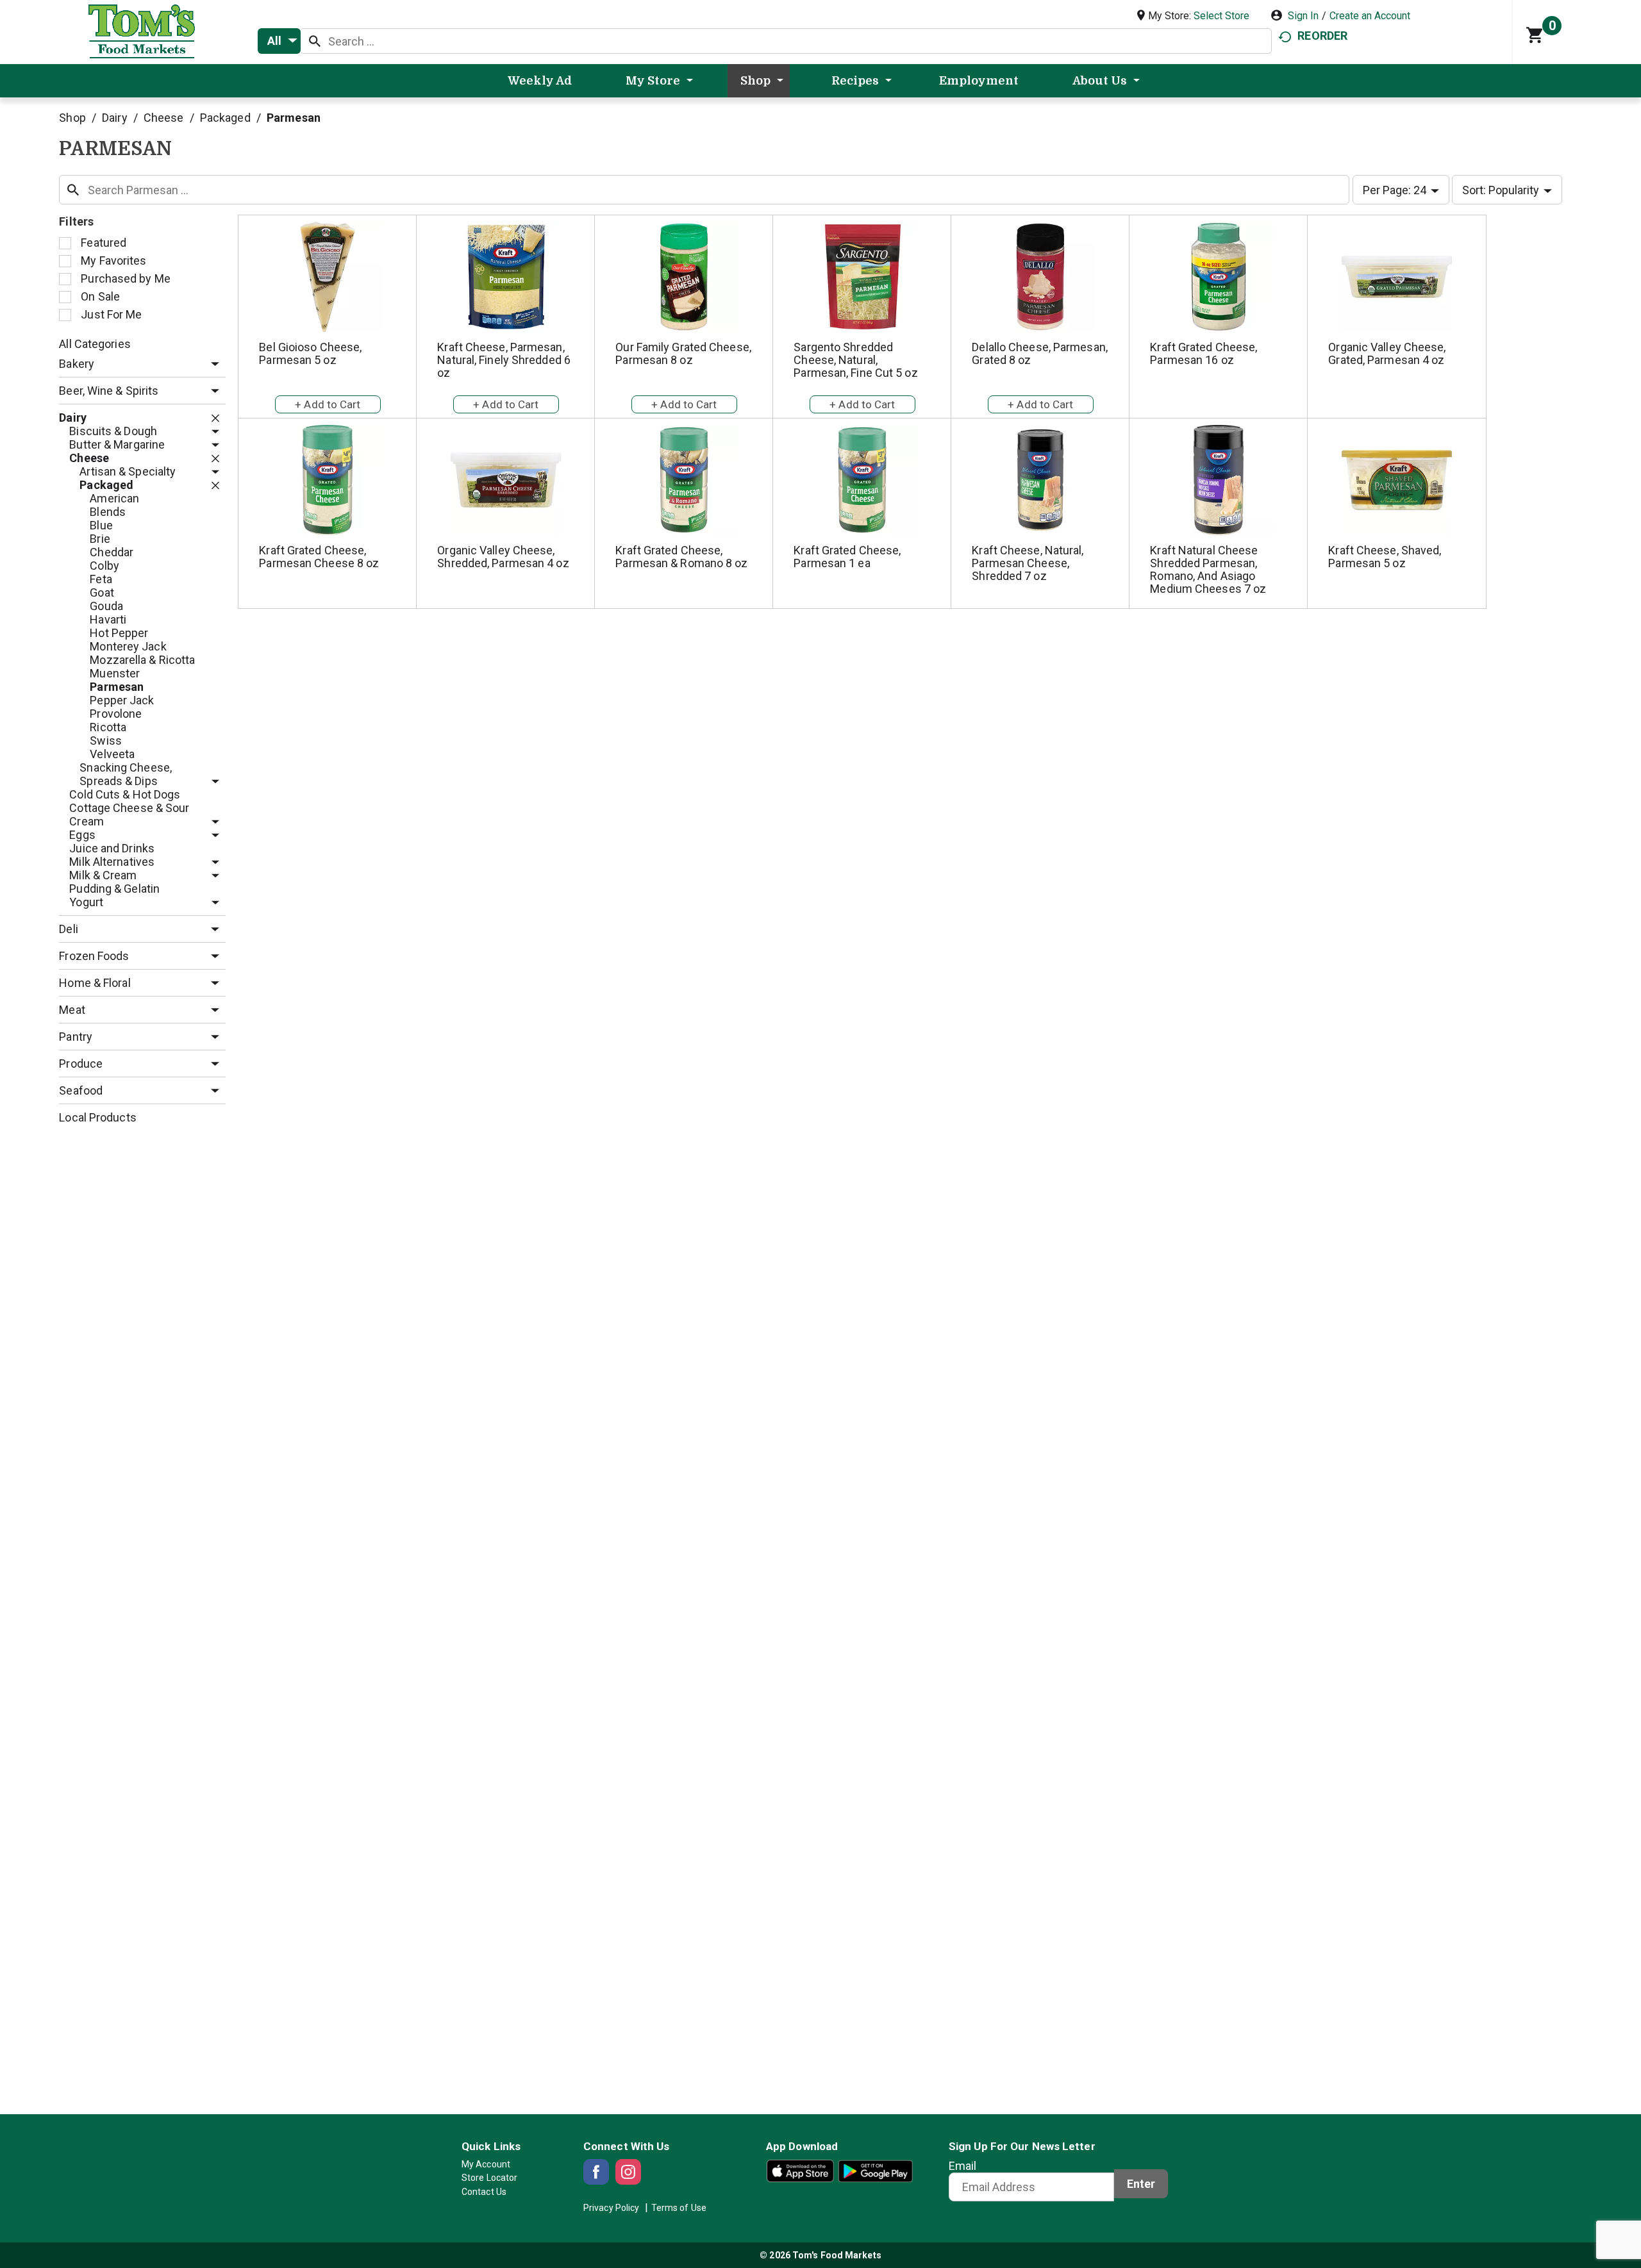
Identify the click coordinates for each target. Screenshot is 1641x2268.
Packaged (225, 118)
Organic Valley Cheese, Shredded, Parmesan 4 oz (503, 557)
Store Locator (489, 2178)
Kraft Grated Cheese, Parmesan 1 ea (847, 557)
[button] (212, 364)
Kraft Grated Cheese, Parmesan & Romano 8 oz (681, 557)
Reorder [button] (1322, 36)
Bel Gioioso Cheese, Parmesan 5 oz (310, 353)
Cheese (164, 118)
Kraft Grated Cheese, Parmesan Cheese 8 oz (319, 557)
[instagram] (628, 2172)
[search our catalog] (315, 41)
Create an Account (1370, 16)
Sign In (1303, 16)
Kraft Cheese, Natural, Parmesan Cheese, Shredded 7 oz (1028, 563)
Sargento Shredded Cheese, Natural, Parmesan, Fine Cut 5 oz (855, 360)
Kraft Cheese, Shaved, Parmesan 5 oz (1385, 557)
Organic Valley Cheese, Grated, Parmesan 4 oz (1387, 353)
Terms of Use (679, 2208)
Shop (72, 118)
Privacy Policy (611, 2208)
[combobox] (279, 41)
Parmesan (294, 118)
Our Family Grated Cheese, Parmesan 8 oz (683, 353)
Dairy (115, 118)
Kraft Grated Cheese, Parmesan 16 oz (1204, 353)
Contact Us (484, 2192)
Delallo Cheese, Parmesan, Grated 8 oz (1040, 353)
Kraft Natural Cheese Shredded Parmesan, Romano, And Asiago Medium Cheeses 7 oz (1208, 569)
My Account (486, 2164)
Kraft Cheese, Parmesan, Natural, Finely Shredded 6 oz (504, 360)
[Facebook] (596, 2172)
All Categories (95, 344)
